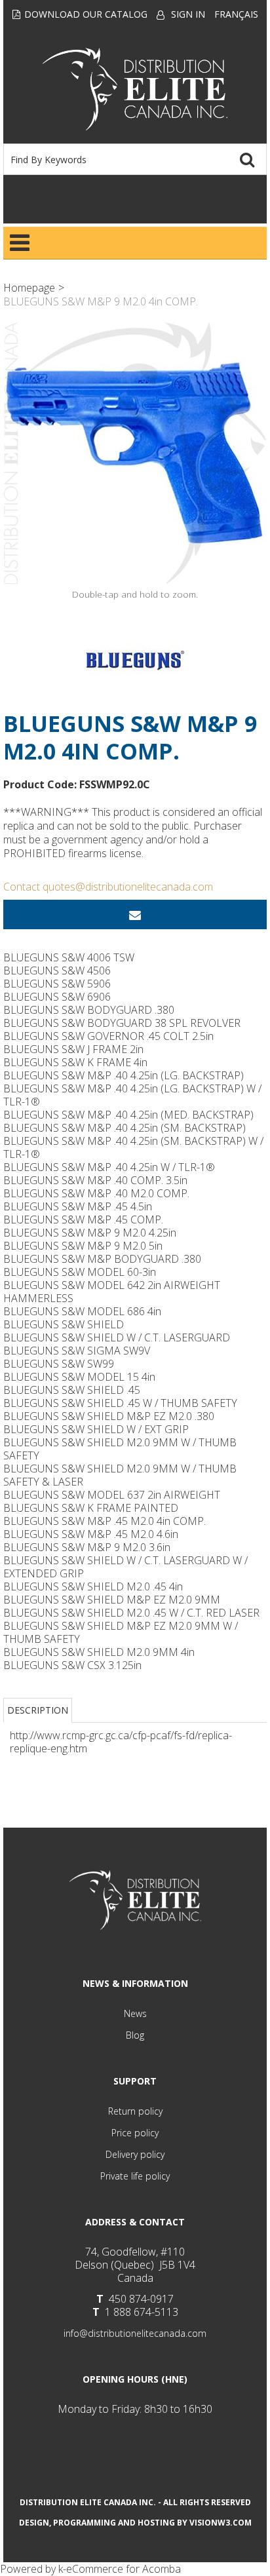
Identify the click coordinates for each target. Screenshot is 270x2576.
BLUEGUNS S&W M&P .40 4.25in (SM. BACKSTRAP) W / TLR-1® (133, 1147)
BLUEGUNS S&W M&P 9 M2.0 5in (83, 1246)
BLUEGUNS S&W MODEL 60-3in (80, 1272)
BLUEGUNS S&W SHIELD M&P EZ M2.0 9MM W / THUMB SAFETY (121, 1632)
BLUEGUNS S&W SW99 (59, 1364)
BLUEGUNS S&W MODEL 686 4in (82, 1311)
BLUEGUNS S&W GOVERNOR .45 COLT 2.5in (108, 1036)
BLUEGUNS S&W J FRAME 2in (73, 1049)
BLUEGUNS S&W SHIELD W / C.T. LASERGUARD (117, 1337)
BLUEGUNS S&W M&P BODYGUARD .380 (102, 1259)
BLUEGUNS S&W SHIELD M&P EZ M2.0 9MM (112, 1600)
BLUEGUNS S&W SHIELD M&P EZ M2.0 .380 (109, 1416)
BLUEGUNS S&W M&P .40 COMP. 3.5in (95, 1180)
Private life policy (135, 2176)
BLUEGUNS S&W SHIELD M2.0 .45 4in (93, 1586)
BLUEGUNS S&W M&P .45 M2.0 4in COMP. (105, 1521)
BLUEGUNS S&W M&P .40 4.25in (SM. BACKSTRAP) (125, 1128)
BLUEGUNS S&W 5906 (57, 984)
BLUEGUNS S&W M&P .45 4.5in (78, 1206)
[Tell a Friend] (135, 914)
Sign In (188, 14)
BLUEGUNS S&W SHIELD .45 (72, 1390)
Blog (135, 2035)
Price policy (135, 2133)
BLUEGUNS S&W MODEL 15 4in (79, 1377)
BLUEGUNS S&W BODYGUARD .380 (89, 1010)
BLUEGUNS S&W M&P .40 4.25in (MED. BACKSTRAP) (128, 1115)
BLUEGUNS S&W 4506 (57, 971)
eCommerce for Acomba (124, 2569)
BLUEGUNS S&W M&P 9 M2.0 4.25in (90, 1233)
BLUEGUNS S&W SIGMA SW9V (77, 1351)
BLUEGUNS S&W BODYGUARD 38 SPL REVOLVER (122, 1023)
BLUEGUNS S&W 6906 (57, 997)
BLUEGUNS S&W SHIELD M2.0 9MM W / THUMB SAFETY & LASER (120, 1475)
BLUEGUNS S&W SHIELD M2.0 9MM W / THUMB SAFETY (120, 1449)
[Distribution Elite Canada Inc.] (135, 89)
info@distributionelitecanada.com (135, 2333)
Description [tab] (38, 1710)
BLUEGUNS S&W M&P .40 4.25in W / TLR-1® (109, 1167)
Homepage (29, 288)
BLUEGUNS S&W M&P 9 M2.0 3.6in (87, 1547)
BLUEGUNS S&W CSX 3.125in (72, 1665)
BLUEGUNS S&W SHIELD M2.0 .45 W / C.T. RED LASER (131, 1613)
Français (236, 14)
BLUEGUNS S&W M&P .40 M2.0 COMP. (96, 1193)
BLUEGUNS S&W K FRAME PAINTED (91, 1508)
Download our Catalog (86, 14)
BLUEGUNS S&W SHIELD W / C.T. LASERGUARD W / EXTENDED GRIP (125, 1567)
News (135, 2013)
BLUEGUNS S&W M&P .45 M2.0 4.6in (91, 1534)
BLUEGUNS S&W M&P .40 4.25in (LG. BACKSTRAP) (124, 1075)
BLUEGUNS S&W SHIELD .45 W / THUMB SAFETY (120, 1403)
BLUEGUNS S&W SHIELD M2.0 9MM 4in (99, 1652)
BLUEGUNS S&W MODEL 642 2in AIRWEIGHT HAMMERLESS (112, 1292)
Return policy (135, 2111)
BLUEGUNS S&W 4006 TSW (69, 957)
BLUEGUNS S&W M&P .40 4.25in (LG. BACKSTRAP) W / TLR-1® (132, 1095)
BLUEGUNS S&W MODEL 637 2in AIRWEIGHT (112, 1495)
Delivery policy (135, 2154)
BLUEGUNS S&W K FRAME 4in (75, 1062)
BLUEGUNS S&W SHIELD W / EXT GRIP (96, 1429)
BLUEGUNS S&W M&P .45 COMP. (83, 1220)
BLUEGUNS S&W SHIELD (64, 1324)
